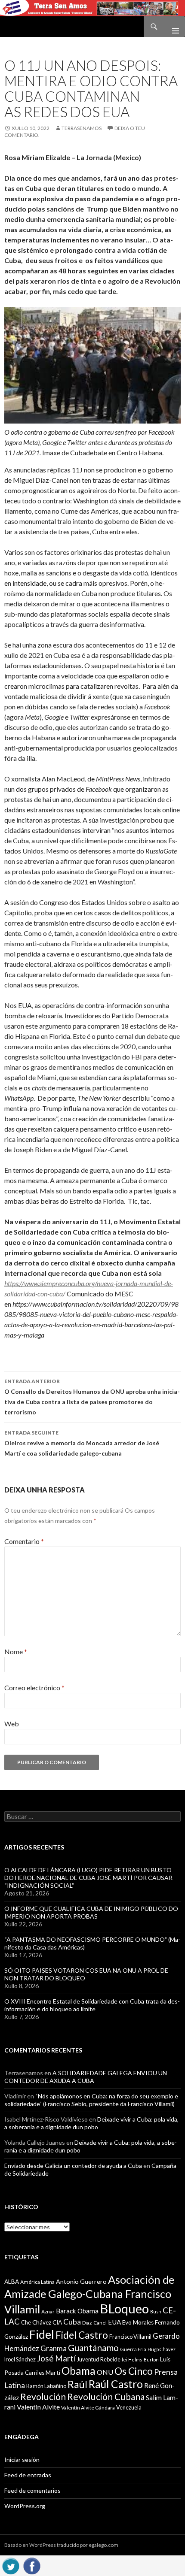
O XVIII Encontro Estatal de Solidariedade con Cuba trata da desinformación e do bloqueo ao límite (92, 2005)
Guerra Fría (133, 2349)
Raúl (77, 2384)
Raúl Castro (116, 2384)
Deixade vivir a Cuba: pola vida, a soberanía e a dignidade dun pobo (91, 2123)
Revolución (43, 2397)
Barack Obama (77, 2311)
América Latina (37, 2282)
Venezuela (129, 2407)
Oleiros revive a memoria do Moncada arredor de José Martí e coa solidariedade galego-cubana (82, 1443)
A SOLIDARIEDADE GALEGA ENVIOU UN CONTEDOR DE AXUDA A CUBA (86, 2077)
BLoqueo (124, 2308)
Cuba (72, 2322)
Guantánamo (93, 2347)
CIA (57, 2322)
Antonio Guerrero (81, 2281)
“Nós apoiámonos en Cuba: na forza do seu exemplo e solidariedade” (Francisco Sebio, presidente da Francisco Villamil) (91, 2100)
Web (12, 1724)
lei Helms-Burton (140, 2360)
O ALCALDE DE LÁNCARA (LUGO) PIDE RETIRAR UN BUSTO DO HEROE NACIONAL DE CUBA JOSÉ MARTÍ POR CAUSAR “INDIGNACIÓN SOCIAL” (88, 1878)
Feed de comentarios (32, 2490)
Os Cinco (134, 2371)
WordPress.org (25, 2506)
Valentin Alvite (38, 2407)
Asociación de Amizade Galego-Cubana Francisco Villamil (89, 2294)
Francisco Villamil (130, 2337)
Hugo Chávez (162, 2349)
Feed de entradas (28, 2475)
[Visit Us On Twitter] (11, 2565)
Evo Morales (138, 2322)
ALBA (12, 2282)
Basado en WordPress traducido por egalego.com (61, 2545)
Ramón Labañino (46, 2386)
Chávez (42, 2322)
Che (26, 2322)
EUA (114, 2322)
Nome (16, 1651)
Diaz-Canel (94, 2323)
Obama (79, 2371)
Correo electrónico (34, 1688)
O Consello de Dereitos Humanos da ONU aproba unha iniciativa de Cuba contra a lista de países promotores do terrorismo (92, 1397)
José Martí (56, 2358)
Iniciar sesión (22, 2459)
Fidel (42, 2334)
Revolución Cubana (106, 2397)
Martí (53, 2372)
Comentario (24, 1541)
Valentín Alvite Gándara (88, 2408)
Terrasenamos (82, 128)
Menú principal (172, 27)
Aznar (48, 2311)
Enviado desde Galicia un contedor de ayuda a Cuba (73, 2166)
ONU (105, 2372)
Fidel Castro (82, 2335)
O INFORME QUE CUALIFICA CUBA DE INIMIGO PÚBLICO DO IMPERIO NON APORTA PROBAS (91, 1912)
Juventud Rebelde (99, 2359)
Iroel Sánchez (20, 2359)
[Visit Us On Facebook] (32, 2565)
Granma (54, 2348)
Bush (156, 2311)
